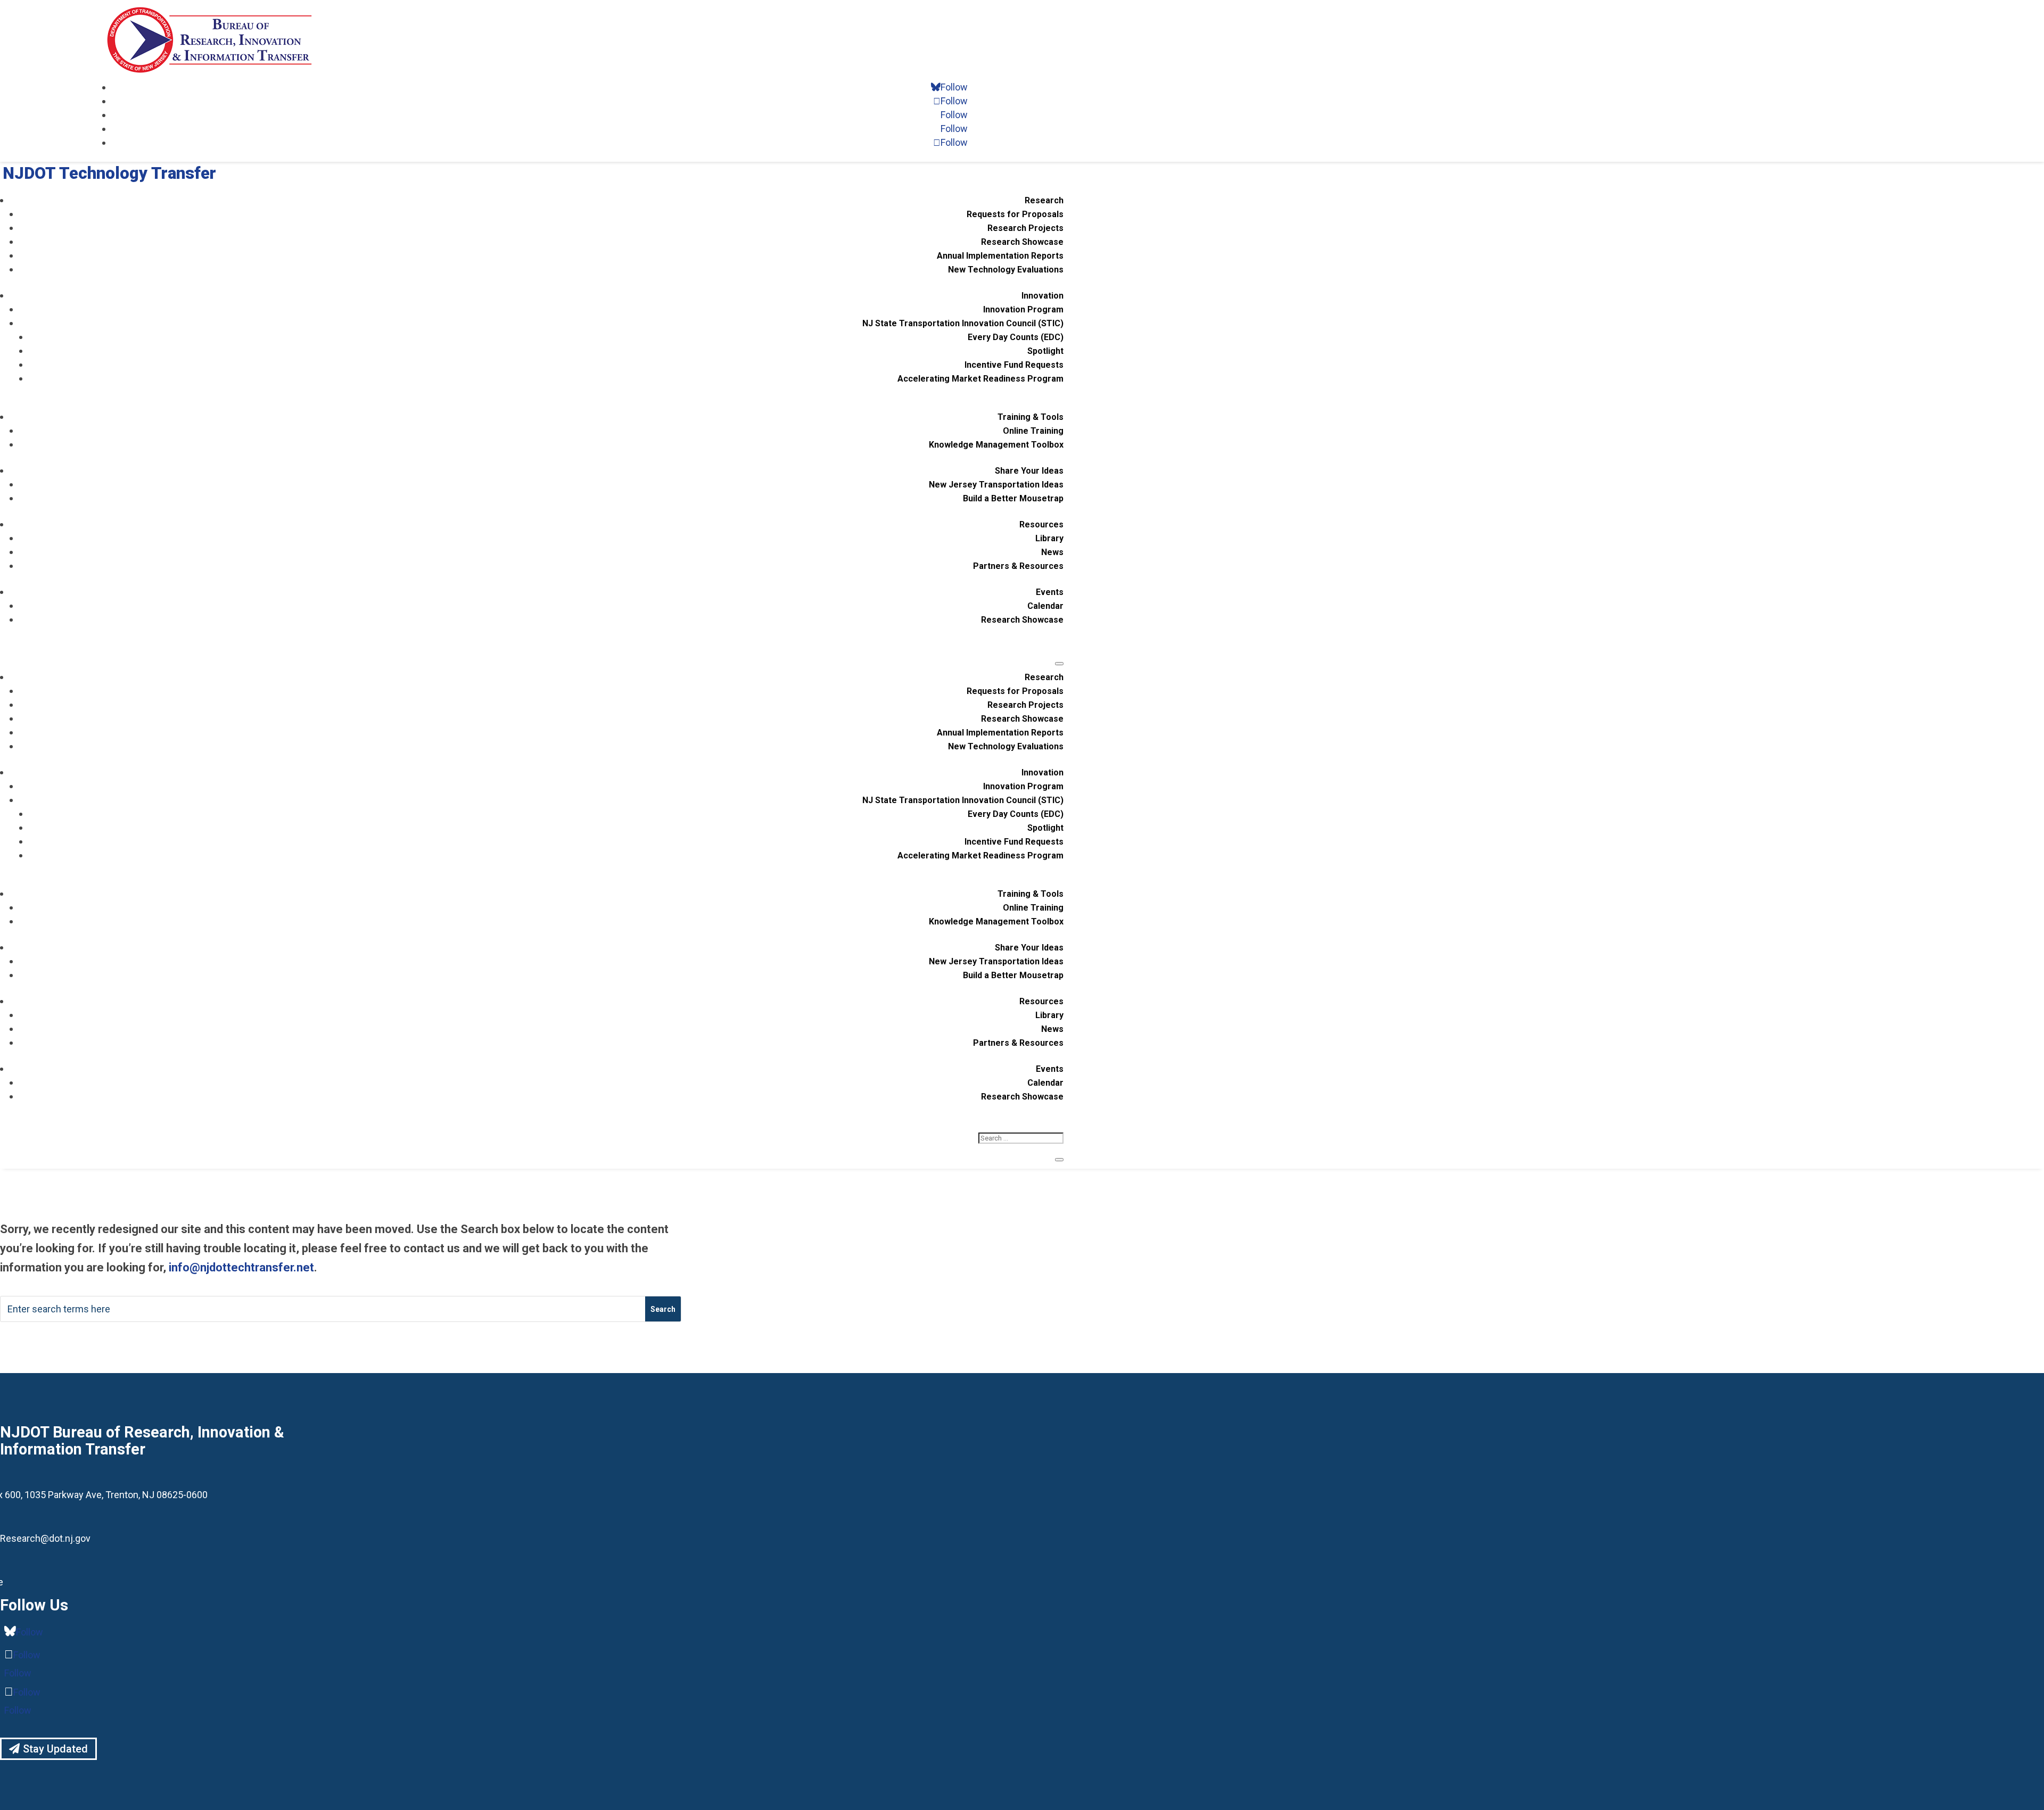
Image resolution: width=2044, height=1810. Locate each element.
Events (1050, 592)
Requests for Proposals (1015, 214)
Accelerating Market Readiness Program (980, 379)
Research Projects (1025, 228)
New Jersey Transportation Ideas (996, 485)
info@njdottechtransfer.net (241, 1267)
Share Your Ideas (1029, 471)
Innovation (1042, 296)
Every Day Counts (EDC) (1016, 337)
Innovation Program (1023, 309)
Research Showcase (1022, 242)
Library (1049, 538)
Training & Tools (1031, 417)
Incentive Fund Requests (1014, 365)
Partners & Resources (1018, 566)
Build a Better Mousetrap (1013, 498)
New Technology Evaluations (1006, 270)
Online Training (1033, 431)
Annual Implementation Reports (1000, 256)
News (1052, 552)
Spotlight (1045, 351)
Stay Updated (55, 1749)
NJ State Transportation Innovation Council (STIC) (963, 323)
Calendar (1045, 606)
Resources (1041, 524)
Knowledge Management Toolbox (996, 445)
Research (1044, 200)
